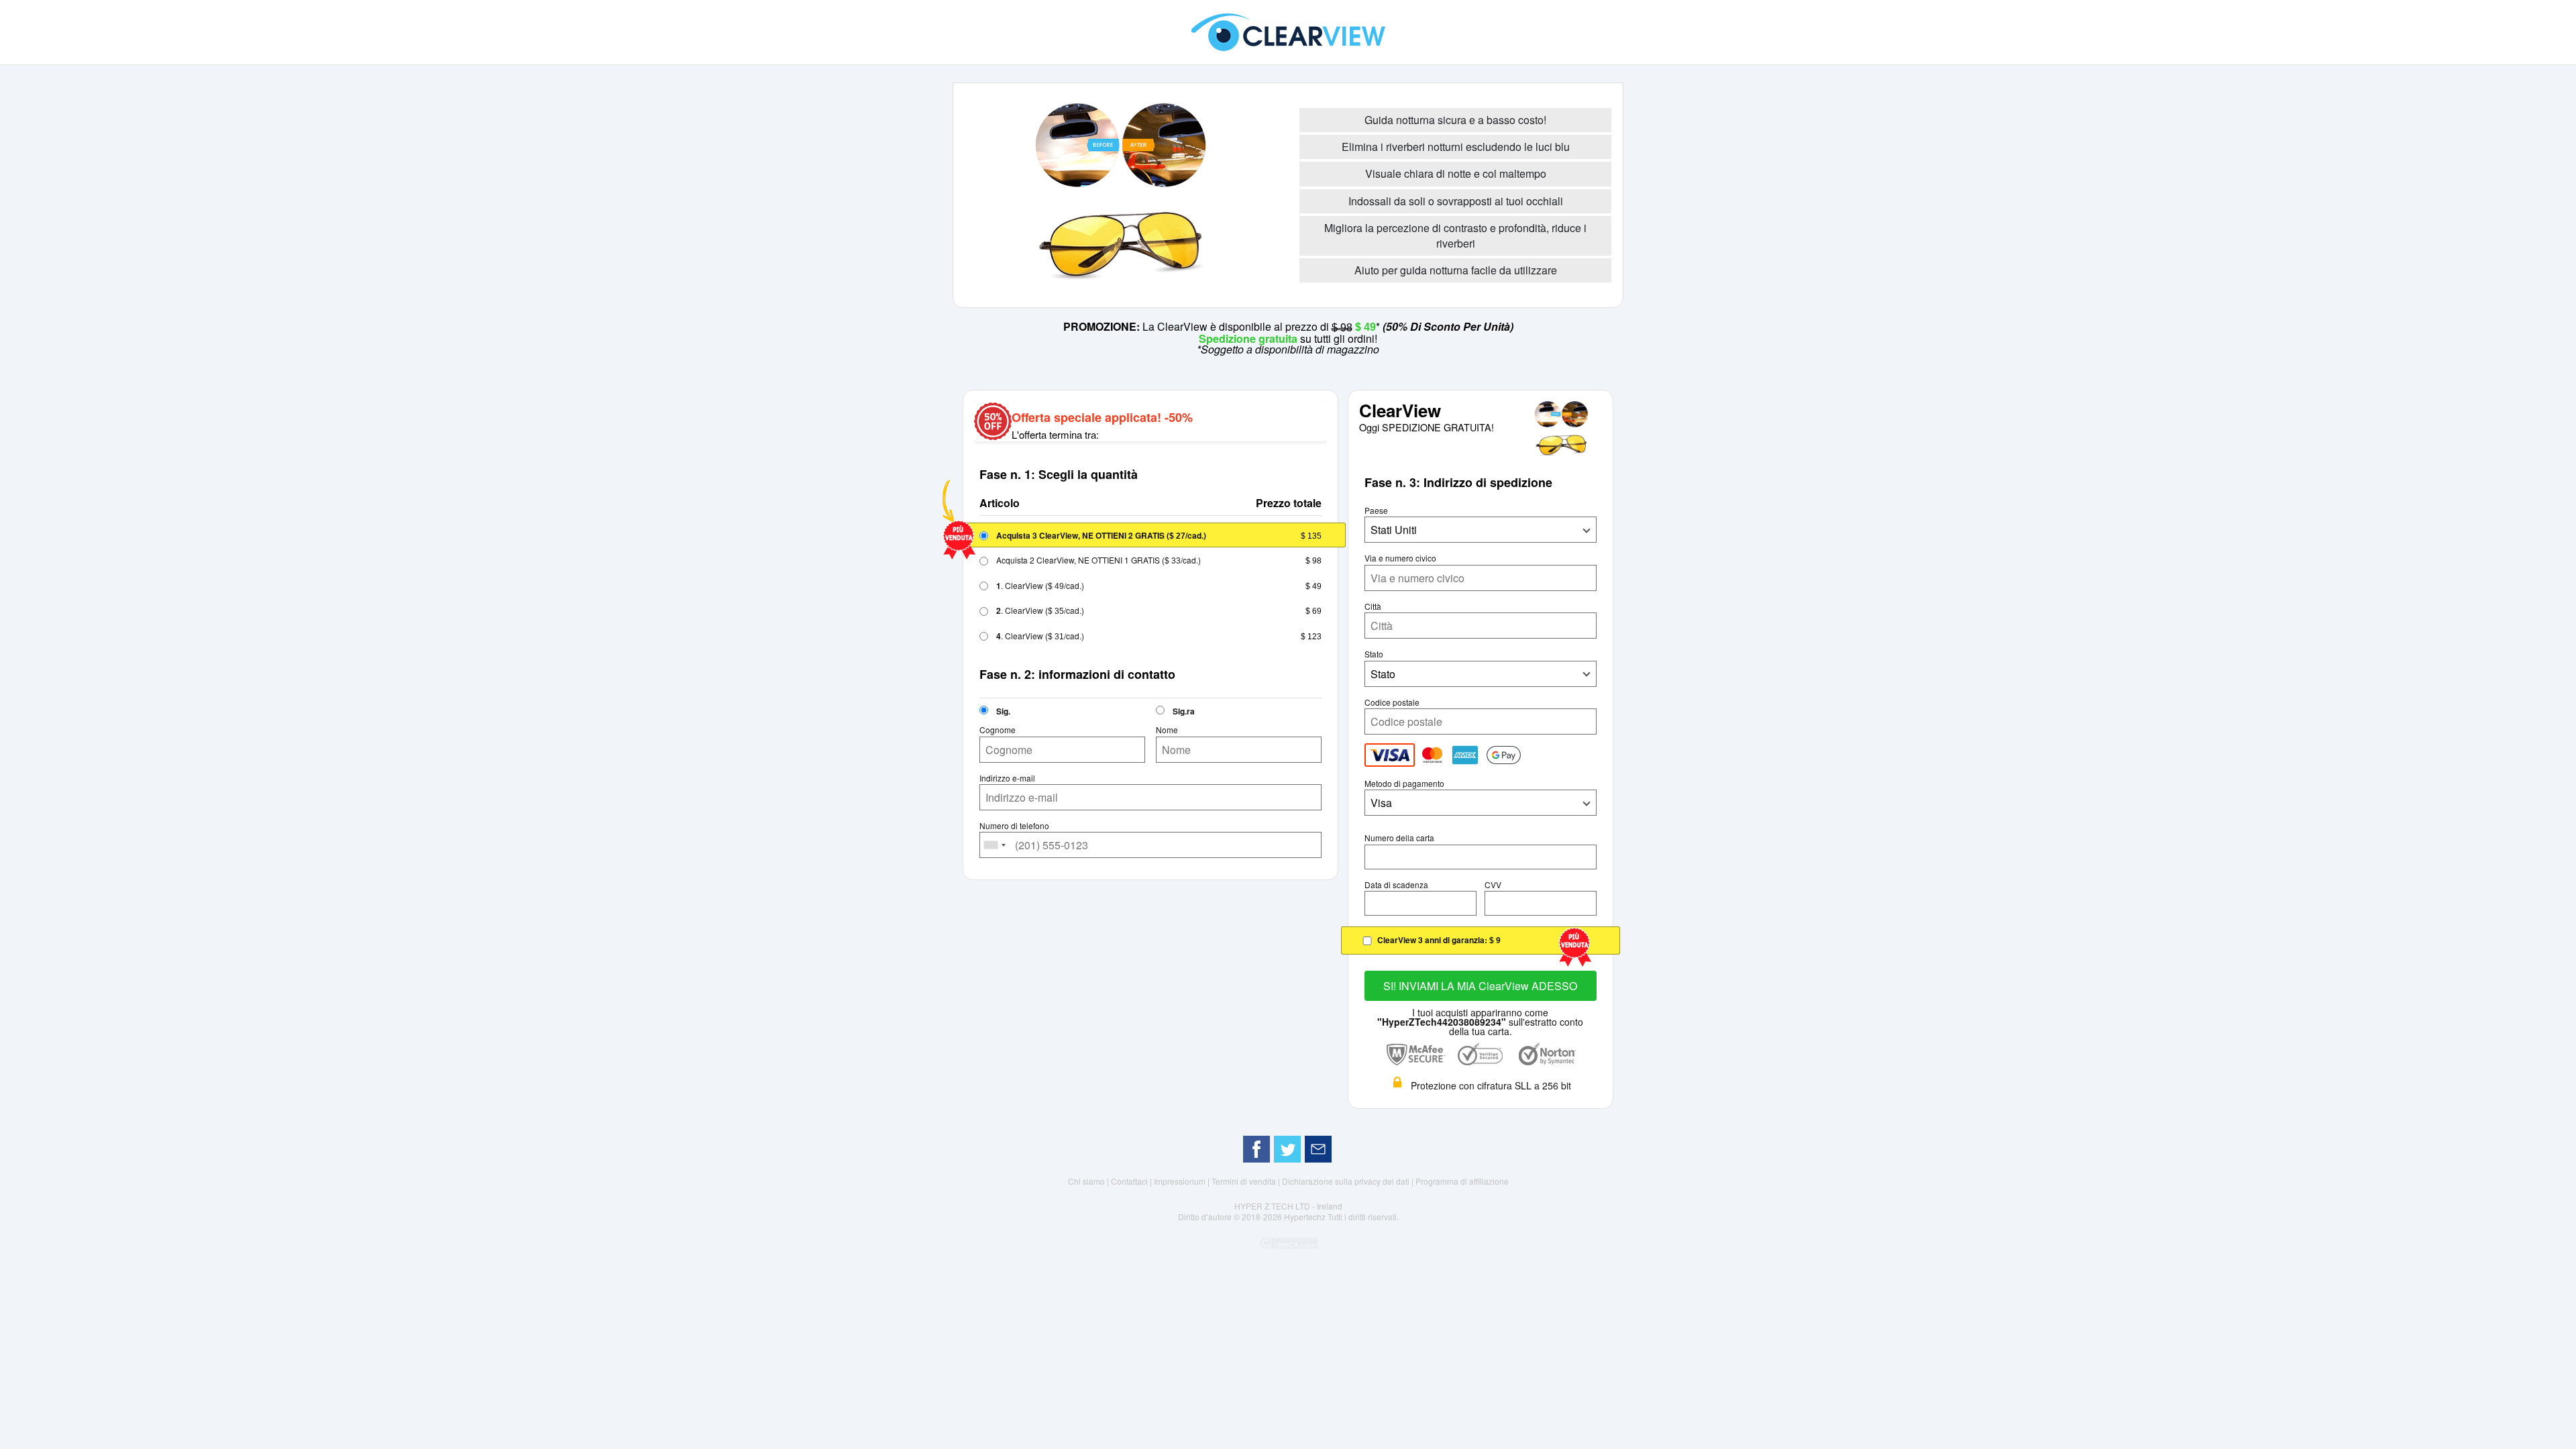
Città (1373, 606)
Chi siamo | (1089, 1181)
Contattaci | (1132, 1181)
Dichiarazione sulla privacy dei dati (1347, 1181)
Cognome (998, 730)
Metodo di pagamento (1404, 784)
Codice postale (1392, 702)
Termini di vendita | (1247, 1181)
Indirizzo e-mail (1007, 778)
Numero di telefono (1014, 826)
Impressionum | (1183, 1181)
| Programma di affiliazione (1460, 1181)
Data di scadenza (1396, 885)
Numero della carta (1399, 838)
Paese (1376, 511)
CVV (1493, 885)
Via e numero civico (1400, 558)
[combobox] (995, 845)
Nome (1167, 730)
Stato (1374, 654)
